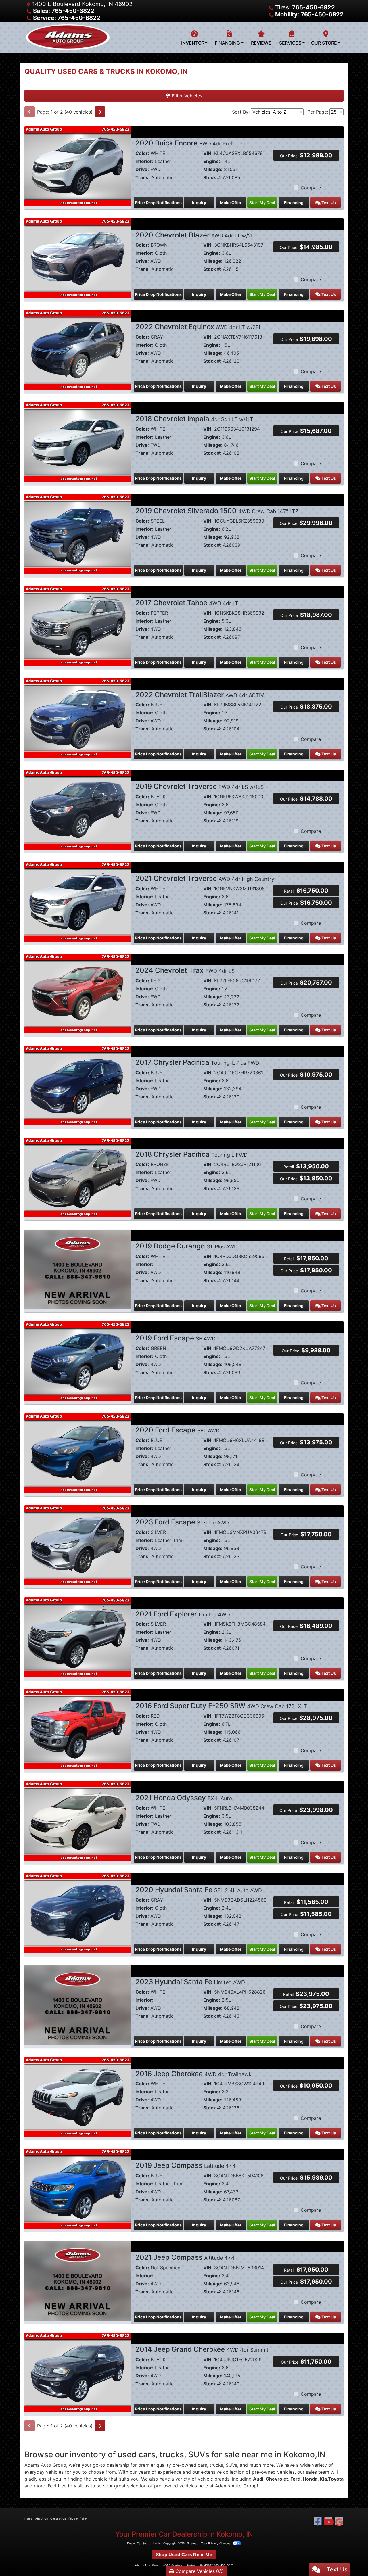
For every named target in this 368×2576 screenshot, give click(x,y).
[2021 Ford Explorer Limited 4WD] (78, 1637)
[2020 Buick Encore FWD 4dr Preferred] (78, 166)
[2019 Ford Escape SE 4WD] (78, 1361)
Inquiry (199, 203)
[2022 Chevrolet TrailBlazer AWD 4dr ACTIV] (78, 718)
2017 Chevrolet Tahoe (187, 603)
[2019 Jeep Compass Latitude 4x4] (78, 2188)
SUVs (231, 2465)
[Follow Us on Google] (339, 2522)
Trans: (143, 177)
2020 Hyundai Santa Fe (199, 1890)
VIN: (208, 153)
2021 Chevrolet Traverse (205, 878)
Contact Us (58, 2519)
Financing (294, 203)
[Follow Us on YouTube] (328, 2522)
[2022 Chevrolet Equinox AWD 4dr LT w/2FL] (78, 350)
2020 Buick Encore (190, 143)
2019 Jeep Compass (186, 2165)
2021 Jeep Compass (185, 2257)
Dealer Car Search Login (144, 2543)
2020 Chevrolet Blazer (196, 235)
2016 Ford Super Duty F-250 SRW (221, 1706)
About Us (41, 2519)
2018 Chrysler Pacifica (191, 1154)
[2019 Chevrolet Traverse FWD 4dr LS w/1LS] (78, 809)
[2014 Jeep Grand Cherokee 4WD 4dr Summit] (78, 2372)
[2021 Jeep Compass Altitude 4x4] (78, 2280)
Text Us (328, 203)
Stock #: (212, 177)
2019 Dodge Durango (187, 1246)
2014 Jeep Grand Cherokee (202, 2349)
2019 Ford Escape (176, 1338)
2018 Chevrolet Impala (194, 419)
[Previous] (30, 112)
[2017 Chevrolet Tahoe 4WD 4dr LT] (78, 626)
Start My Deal (262, 203)
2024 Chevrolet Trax (185, 970)
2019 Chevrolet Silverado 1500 (217, 511)
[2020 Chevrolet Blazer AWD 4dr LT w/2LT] (78, 258)
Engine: (212, 161)
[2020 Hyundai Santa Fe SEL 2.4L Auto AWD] (78, 1913)
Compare (311, 188)
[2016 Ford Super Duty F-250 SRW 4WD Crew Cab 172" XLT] (78, 1729)
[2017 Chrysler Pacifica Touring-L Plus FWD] (78, 1085)
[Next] (100, 112)
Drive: (142, 169)
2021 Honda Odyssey (184, 1798)
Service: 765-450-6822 (67, 18)
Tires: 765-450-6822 (305, 7)
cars (202, 2465)
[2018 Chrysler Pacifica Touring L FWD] (78, 1177)
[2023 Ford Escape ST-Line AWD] (78, 1545)
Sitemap (193, 2543)
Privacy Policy (78, 2519)
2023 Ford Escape (182, 1522)
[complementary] (351, 2559)
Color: (142, 153)
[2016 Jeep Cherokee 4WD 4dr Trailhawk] (78, 2097)
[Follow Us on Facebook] (318, 2522)
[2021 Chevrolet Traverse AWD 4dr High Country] (78, 901)
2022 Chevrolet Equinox (199, 327)
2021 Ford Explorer (183, 1614)
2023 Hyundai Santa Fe (190, 1982)
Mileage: (213, 169)
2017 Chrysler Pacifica (197, 1062)
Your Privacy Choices (216, 2543)
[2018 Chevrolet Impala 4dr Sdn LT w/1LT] (78, 442)
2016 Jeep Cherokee (193, 2074)
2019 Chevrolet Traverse (200, 786)
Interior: (144, 161)
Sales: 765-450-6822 (64, 11)
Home (28, 2519)
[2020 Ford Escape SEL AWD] (78, 1453)
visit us (82, 2486)
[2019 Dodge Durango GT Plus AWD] (78, 1269)
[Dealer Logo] (68, 37)
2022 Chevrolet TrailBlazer (200, 695)
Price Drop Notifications (158, 203)
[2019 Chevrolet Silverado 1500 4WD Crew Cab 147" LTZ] (78, 534)
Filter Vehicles (186, 96)
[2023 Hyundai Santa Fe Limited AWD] (78, 2005)
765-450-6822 (224, 2565)
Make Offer (231, 203)
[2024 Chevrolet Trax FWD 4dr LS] (78, 993)
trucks (216, 2465)
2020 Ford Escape (178, 1430)
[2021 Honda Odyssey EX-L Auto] (78, 1821)
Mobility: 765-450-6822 (309, 14)
